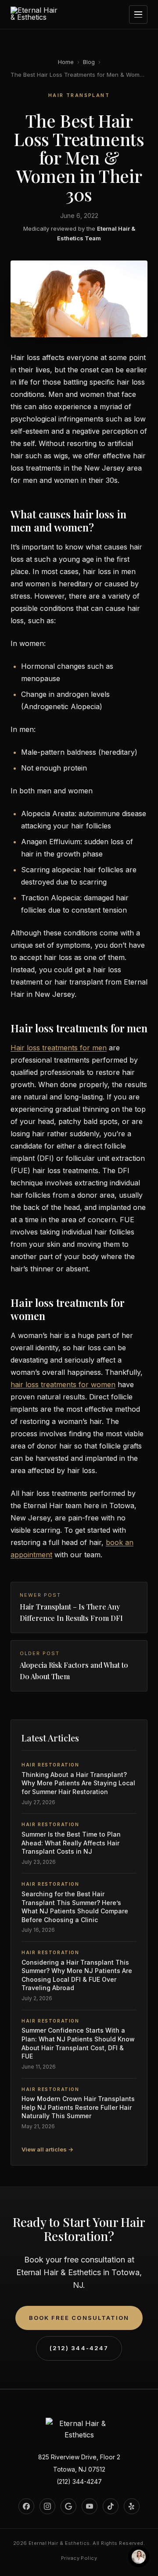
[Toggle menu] (138, 14)
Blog (89, 62)
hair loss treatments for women (63, 1384)
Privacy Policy (79, 2558)
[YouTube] (90, 2506)
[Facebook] (26, 2506)
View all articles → (47, 2149)
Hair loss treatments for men (59, 1048)
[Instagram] (47, 2506)
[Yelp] (132, 2506)
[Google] (68, 2506)
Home (66, 62)
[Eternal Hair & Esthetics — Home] (35, 15)
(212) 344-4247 (79, 2348)
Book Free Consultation (79, 2318)
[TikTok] (111, 2506)
